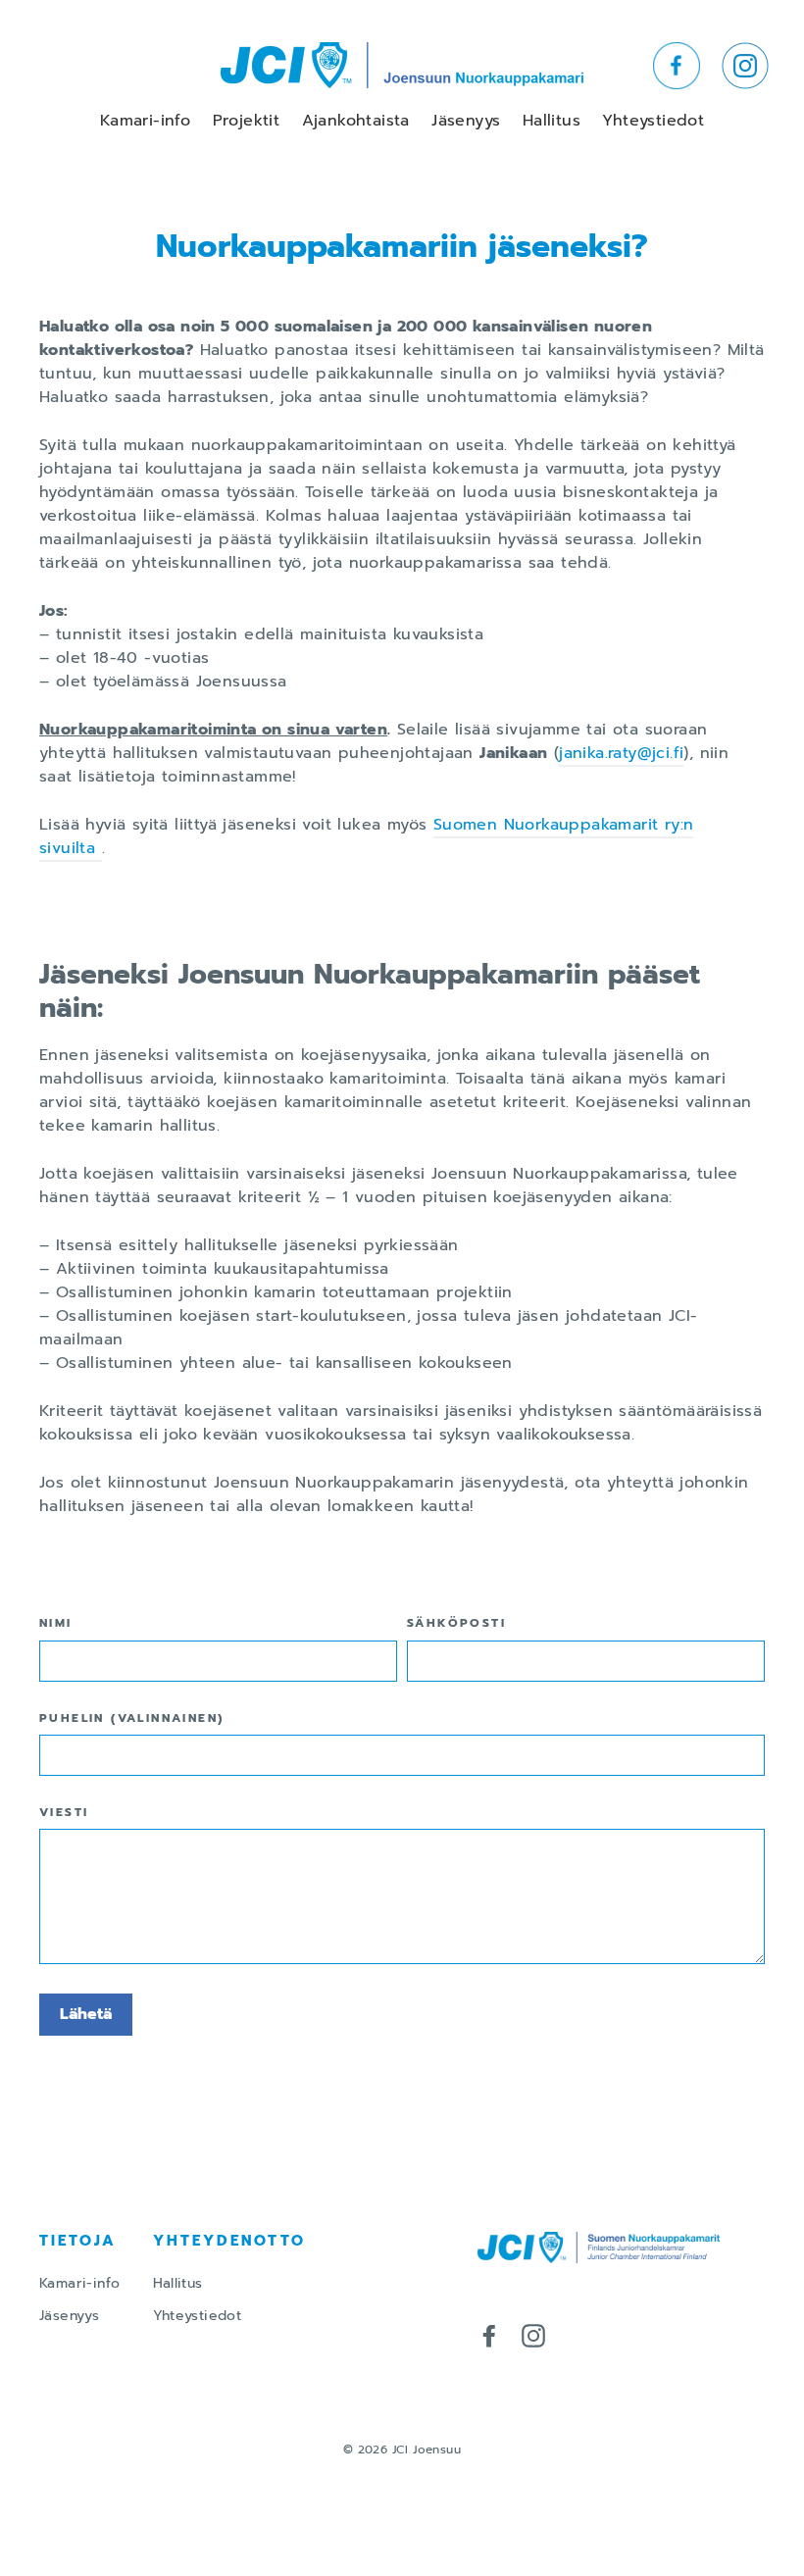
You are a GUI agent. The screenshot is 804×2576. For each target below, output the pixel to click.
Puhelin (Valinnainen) (131, 1718)
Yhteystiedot (653, 121)
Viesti (64, 1812)
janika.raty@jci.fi (621, 753)
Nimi (56, 1623)
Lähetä (86, 2014)
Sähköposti (456, 1623)
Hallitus (552, 121)
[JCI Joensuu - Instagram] (533, 2335)
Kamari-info (145, 121)
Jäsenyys (466, 121)
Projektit (247, 121)
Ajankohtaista (356, 121)
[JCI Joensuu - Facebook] (489, 2335)
